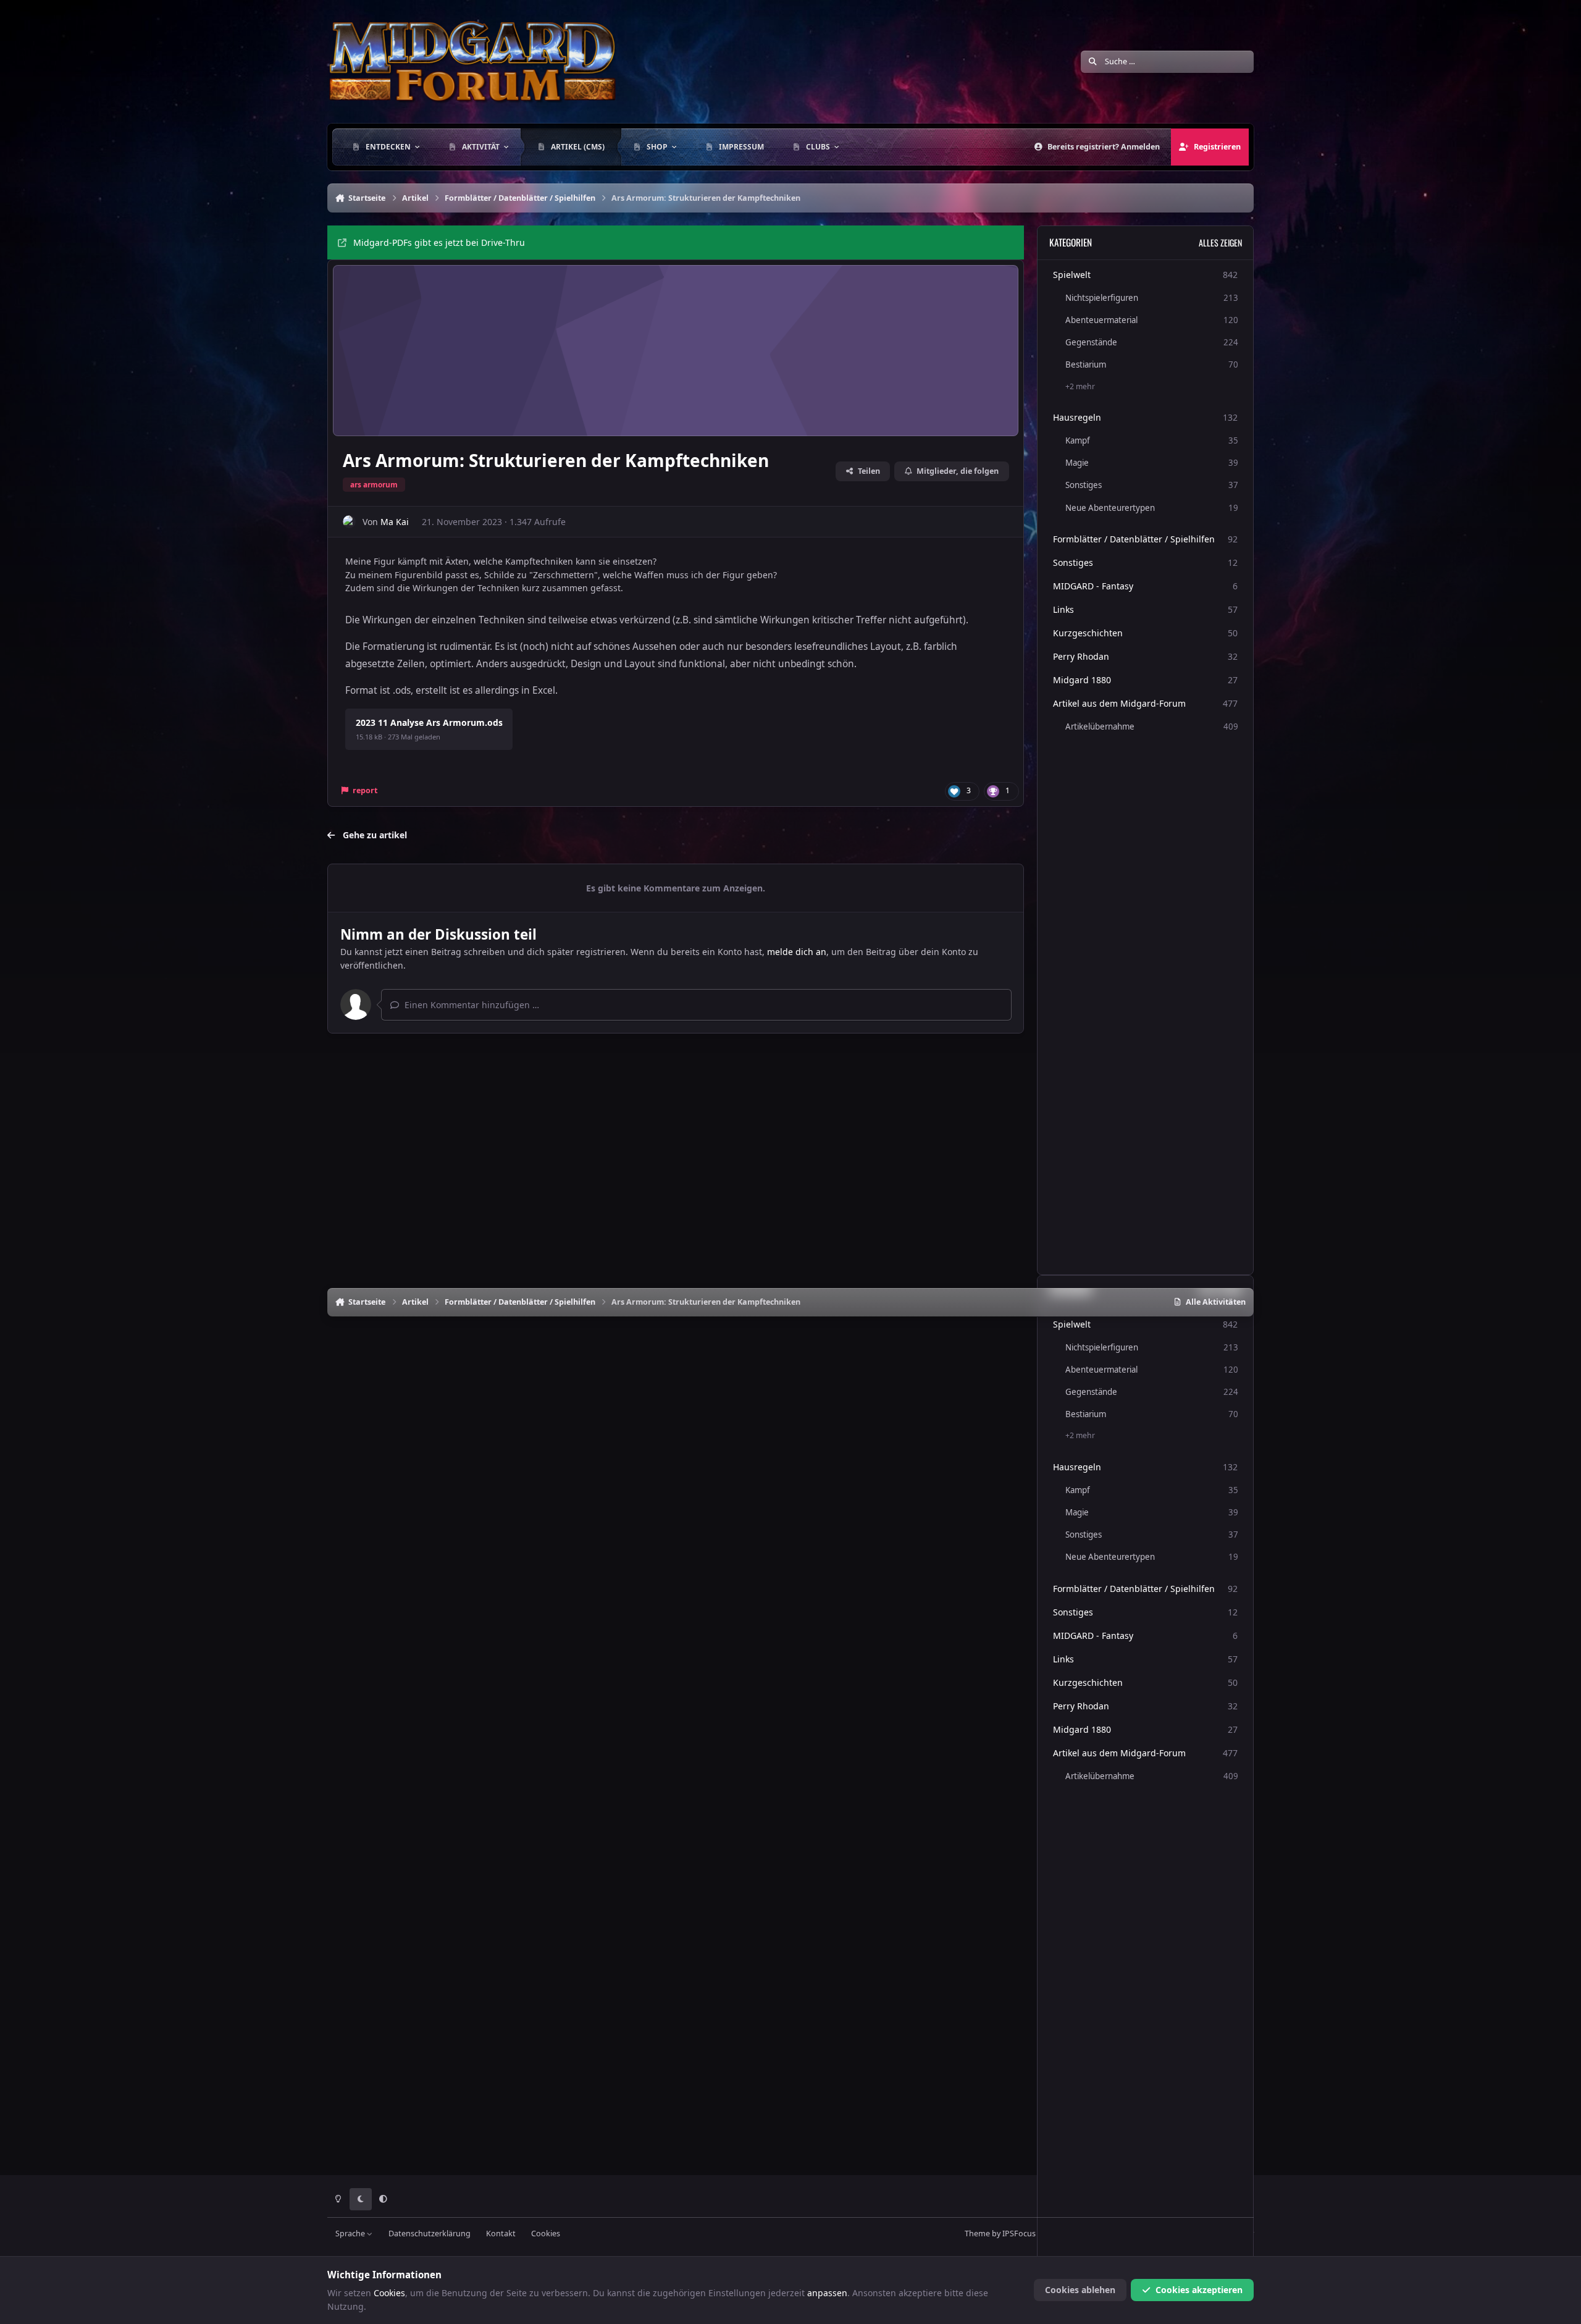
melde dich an (797, 952)
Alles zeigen (1220, 242)
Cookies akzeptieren (1199, 2290)
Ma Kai (395, 522)
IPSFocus (1019, 2233)
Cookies (546, 2233)
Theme (977, 2233)
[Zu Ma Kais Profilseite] (349, 522)
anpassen (827, 2293)
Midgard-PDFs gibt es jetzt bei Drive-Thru (439, 242)
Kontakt (501, 2233)
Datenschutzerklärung (430, 2233)
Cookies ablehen (1080, 2290)
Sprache (351, 2233)
